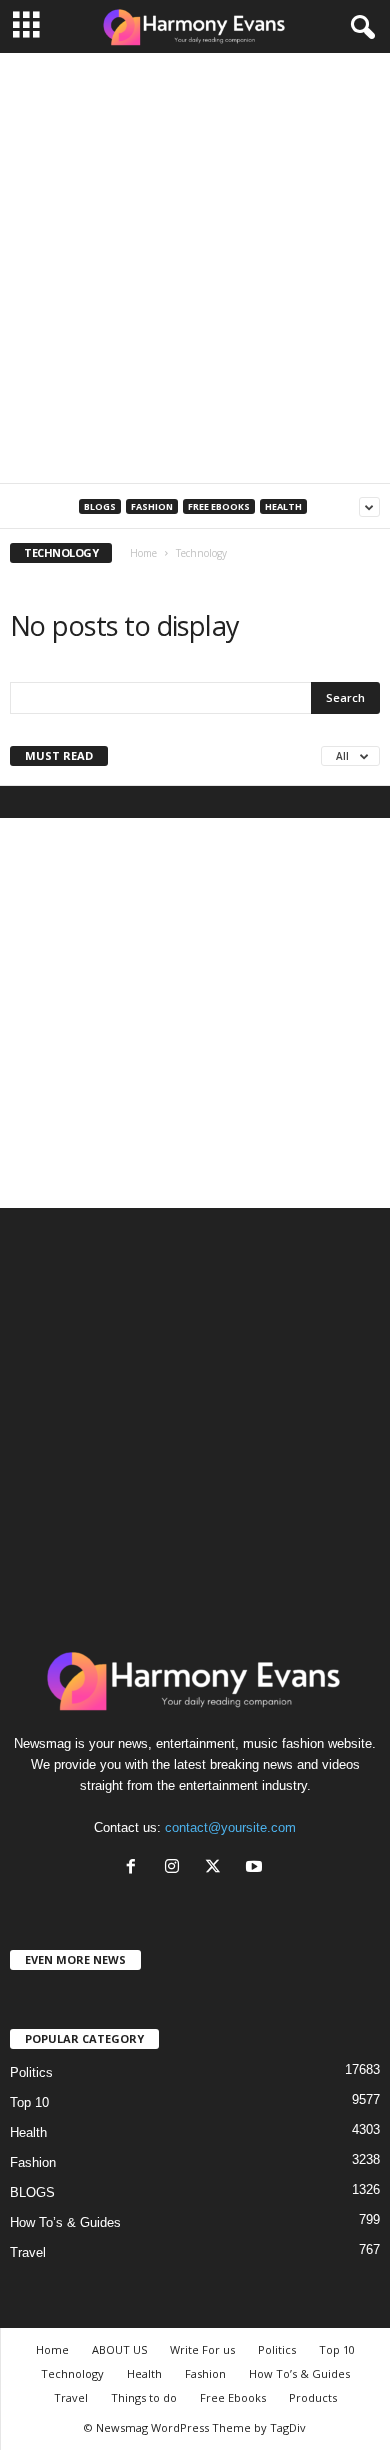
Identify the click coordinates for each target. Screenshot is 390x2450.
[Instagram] (176, 1868)
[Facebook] (135, 1868)
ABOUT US (119, 2349)
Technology (72, 2373)
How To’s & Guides (65, 2222)
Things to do (144, 2397)
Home (143, 553)
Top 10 (29, 2102)
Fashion (152, 506)
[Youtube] (256, 1868)
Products (313, 2397)
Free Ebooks (219, 506)
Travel (28, 2252)
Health (283, 506)
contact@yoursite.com (230, 1827)
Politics (31, 2072)
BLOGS (100, 506)
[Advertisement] (195, 268)
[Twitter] (217, 1868)
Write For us (202, 2349)
